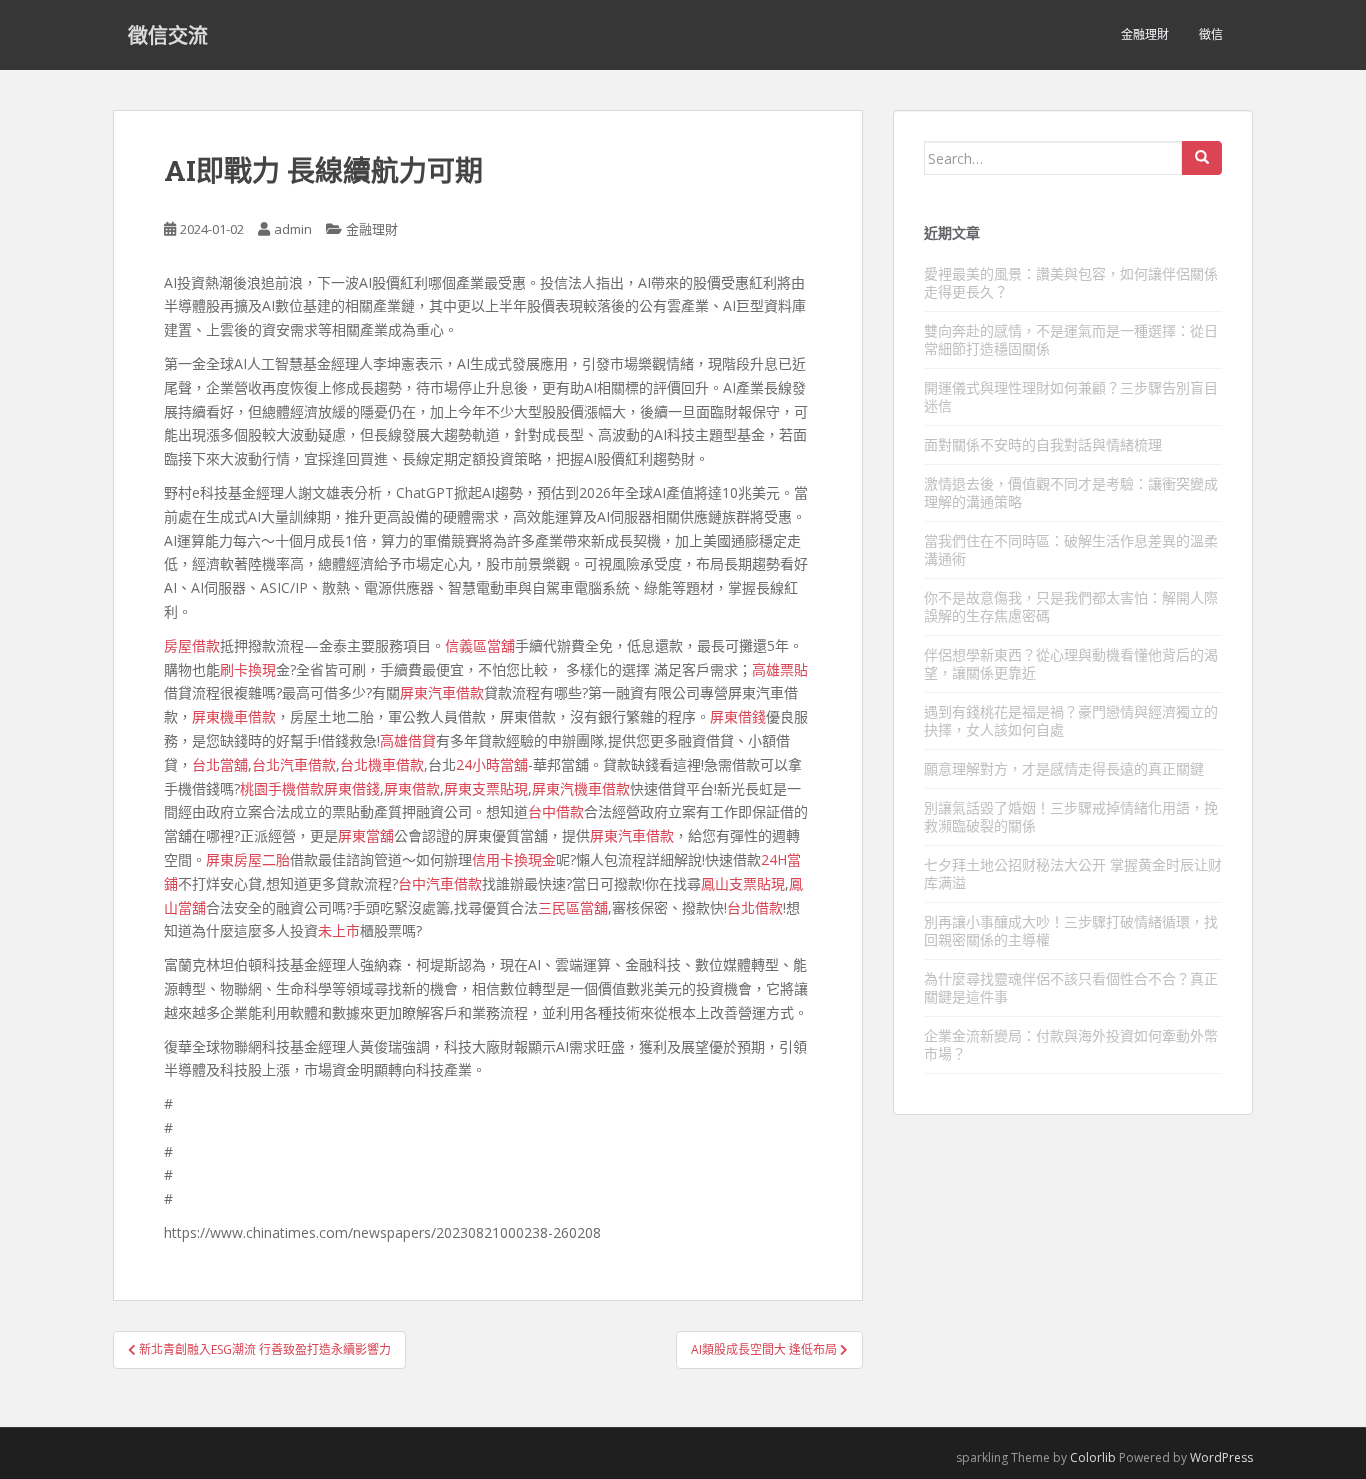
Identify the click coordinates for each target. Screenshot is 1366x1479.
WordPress (1221, 1457)
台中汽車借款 (440, 883)
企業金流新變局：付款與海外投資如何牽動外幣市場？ (1071, 1044)
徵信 (1211, 34)
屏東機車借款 (234, 716)
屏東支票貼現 (486, 788)
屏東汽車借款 (442, 692)
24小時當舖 (492, 764)
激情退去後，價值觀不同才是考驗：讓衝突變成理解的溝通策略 (1071, 492)
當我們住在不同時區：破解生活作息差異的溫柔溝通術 (1071, 549)
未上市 (339, 930)
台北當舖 (220, 764)
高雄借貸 (408, 740)
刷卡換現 (248, 669)
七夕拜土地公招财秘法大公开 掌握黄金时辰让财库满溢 (1073, 873)
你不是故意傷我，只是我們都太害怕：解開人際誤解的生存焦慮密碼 (1071, 606)
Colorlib (1093, 1457)
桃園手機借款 (282, 788)
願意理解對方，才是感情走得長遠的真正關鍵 (1064, 768)
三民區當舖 (573, 907)
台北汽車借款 (294, 764)
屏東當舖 (366, 835)
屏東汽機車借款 (581, 788)
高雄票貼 (780, 669)
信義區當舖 (480, 645)
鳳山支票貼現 (743, 883)
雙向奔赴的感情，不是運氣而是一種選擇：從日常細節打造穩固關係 (1071, 339)
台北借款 (755, 907)
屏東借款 (412, 788)
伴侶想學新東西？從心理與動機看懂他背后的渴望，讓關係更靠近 (1071, 663)
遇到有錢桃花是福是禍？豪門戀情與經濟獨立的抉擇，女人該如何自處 (1071, 720)
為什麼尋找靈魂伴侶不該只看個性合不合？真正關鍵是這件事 (1071, 987)
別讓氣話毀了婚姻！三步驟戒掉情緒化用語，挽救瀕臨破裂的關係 (1071, 816)
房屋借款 (192, 645)
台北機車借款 (382, 764)
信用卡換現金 (514, 859)
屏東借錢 (738, 716)
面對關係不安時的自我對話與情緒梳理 (1043, 444)
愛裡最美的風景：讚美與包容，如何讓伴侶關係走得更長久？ (1071, 282)
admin (293, 229)
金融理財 (1145, 34)
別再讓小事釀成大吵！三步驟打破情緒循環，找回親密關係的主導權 (1071, 930)
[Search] (1202, 158)
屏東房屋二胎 (248, 859)
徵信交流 (168, 35)
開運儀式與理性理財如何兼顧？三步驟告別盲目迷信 (1071, 396)
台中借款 (556, 811)
